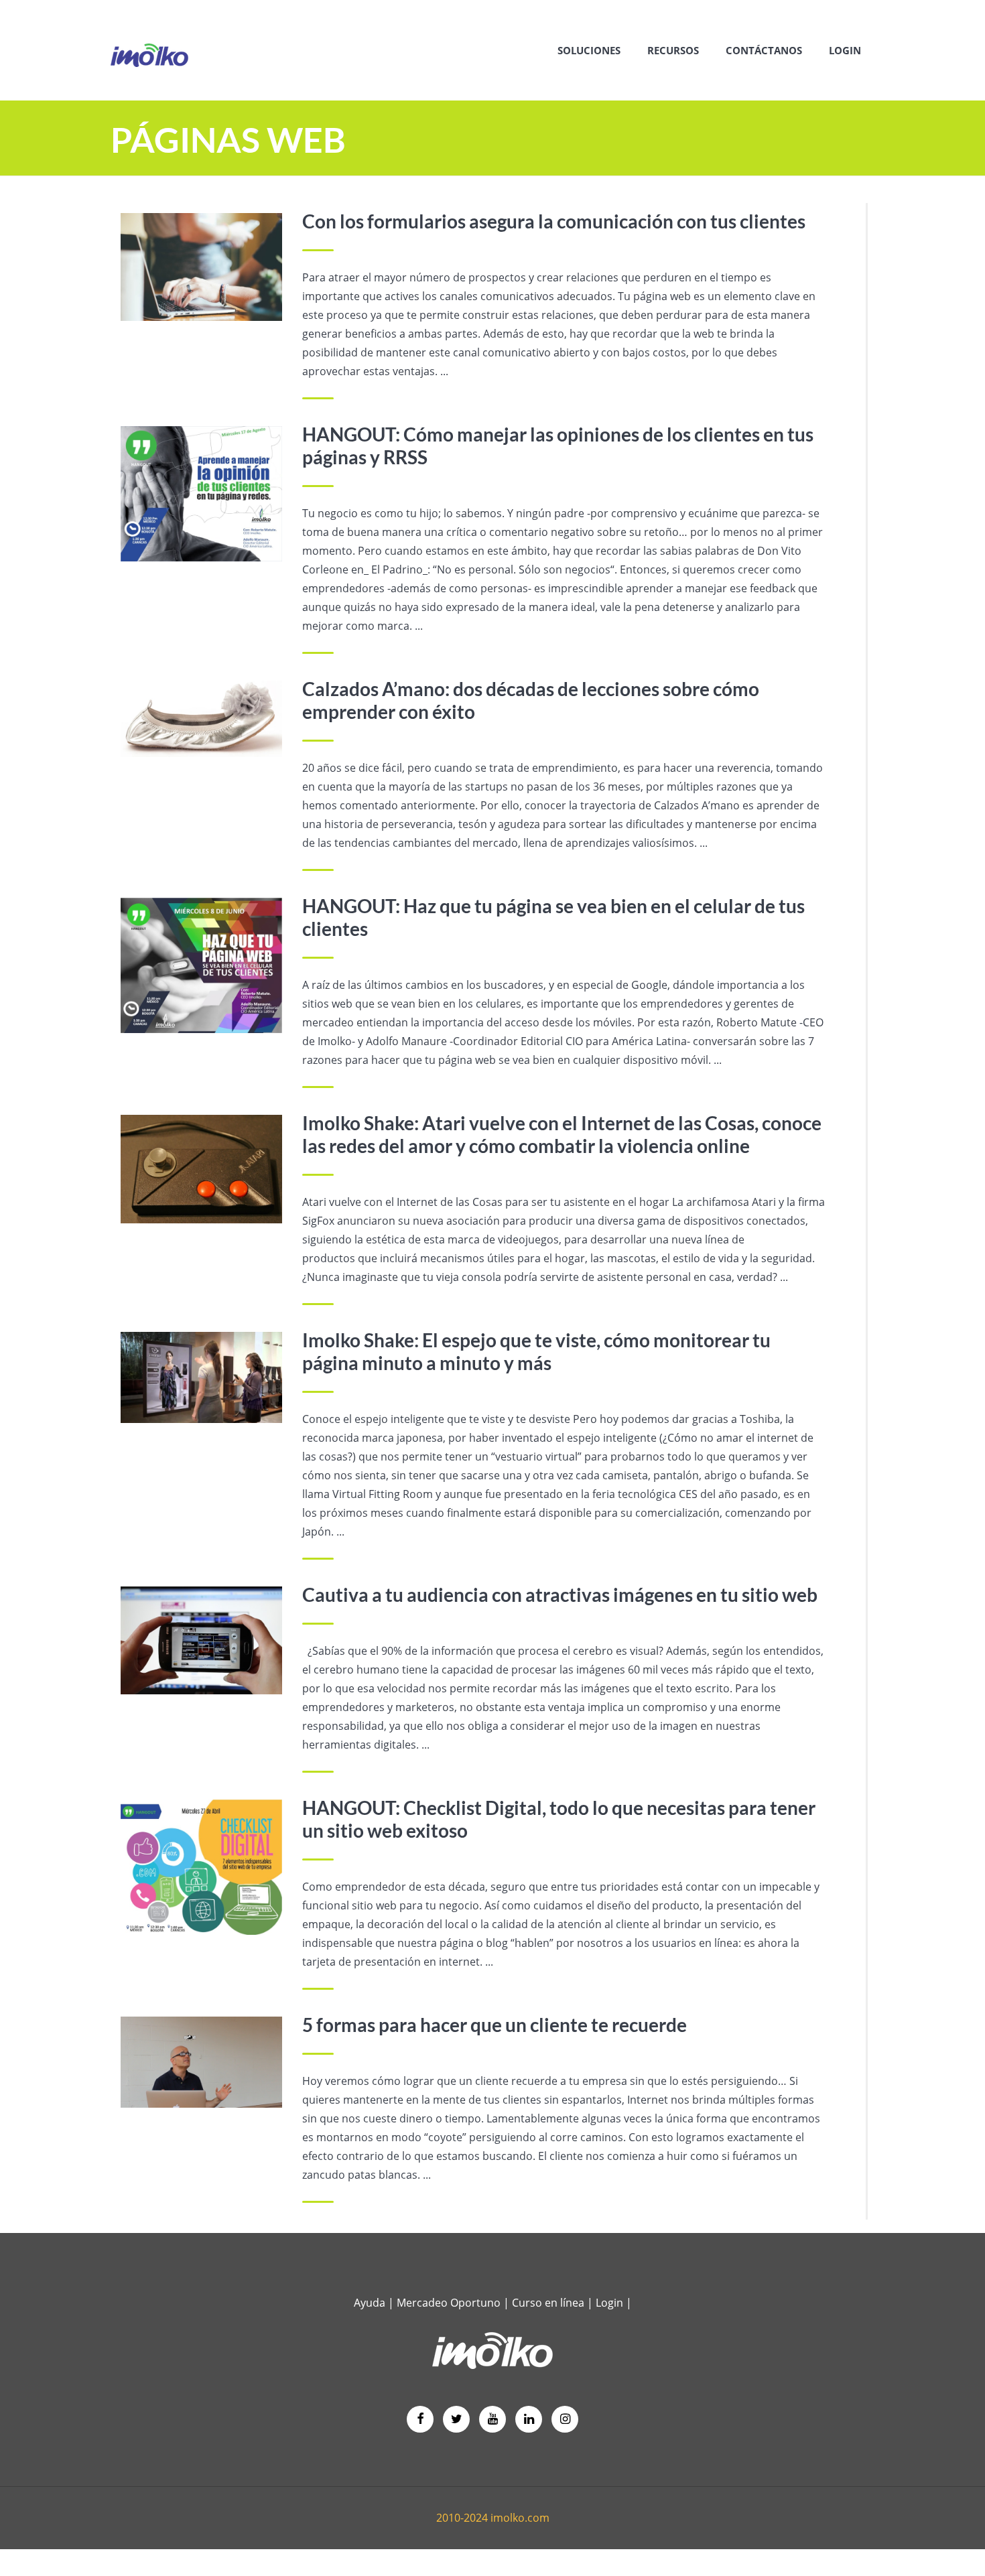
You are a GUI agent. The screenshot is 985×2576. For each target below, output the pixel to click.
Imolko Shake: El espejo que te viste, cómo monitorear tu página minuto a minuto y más (536, 1351)
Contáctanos (764, 50)
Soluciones (589, 50)
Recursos (673, 50)
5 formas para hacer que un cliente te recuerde (495, 2025)
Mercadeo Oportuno (449, 2303)
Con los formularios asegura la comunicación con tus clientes (554, 221)
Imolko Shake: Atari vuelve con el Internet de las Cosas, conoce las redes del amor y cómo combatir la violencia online (562, 1134)
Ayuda (370, 2303)
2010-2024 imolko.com (493, 2518)
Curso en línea (549, 2303)
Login (845, 50)
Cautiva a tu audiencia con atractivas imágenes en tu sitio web (560, 1595)
